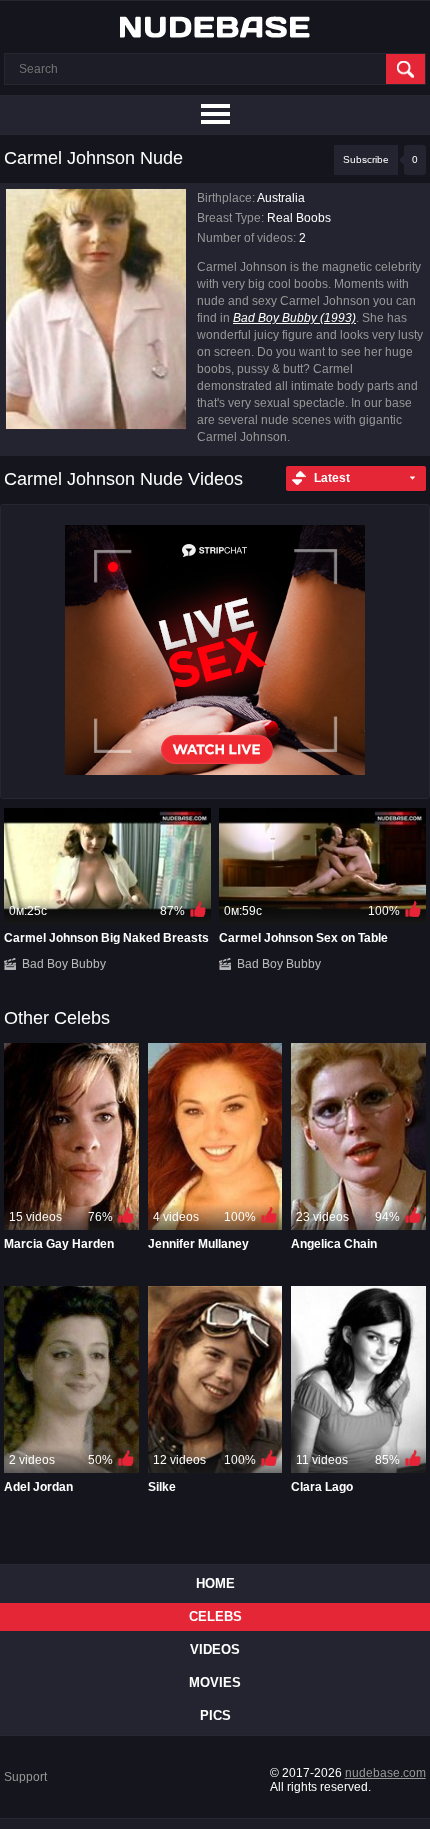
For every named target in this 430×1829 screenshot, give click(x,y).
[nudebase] (215, 27)
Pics (215, 1715)
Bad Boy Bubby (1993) (294, 318)
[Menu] (215, 115)
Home (215, 1583)
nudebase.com (385, 1773)
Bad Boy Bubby (64, 964)
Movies (215, 1682)
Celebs (215, 1616)
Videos (215, 1649)
